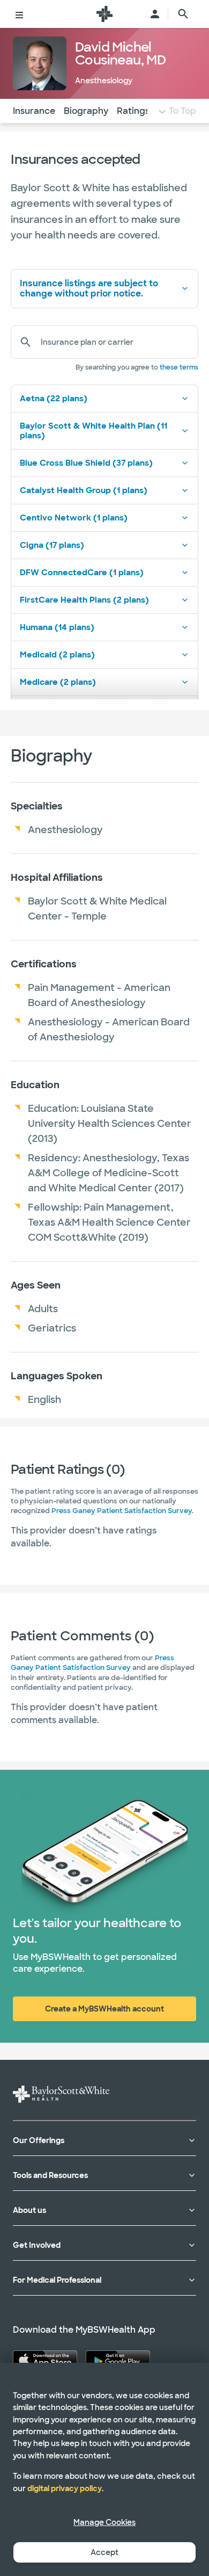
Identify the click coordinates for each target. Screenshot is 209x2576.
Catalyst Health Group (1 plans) (84, 490)
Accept (104, 2552)
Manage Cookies (104, 2522)
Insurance (34, 111)
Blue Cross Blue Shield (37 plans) (86, 463)
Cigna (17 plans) (52, 545)
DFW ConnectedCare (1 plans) (82, 573)
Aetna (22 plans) (54, 399)
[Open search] (183, 14)
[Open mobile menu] (19, 14)
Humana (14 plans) (57, 627)
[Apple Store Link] (45, 2360)
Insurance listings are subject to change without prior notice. (89, 288)
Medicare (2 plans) (58, 682)
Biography (86, 111)
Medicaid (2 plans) (57, 655)
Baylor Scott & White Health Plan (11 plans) (94, 431)
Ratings (133, 111)
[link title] (104, 14)
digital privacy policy (65, 2488)
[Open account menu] (155, 14)
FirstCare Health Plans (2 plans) (84, 600)
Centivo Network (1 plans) (74, 518)
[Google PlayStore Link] (118, 2360)
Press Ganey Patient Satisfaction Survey (122, 1511)
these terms (179, 367)
